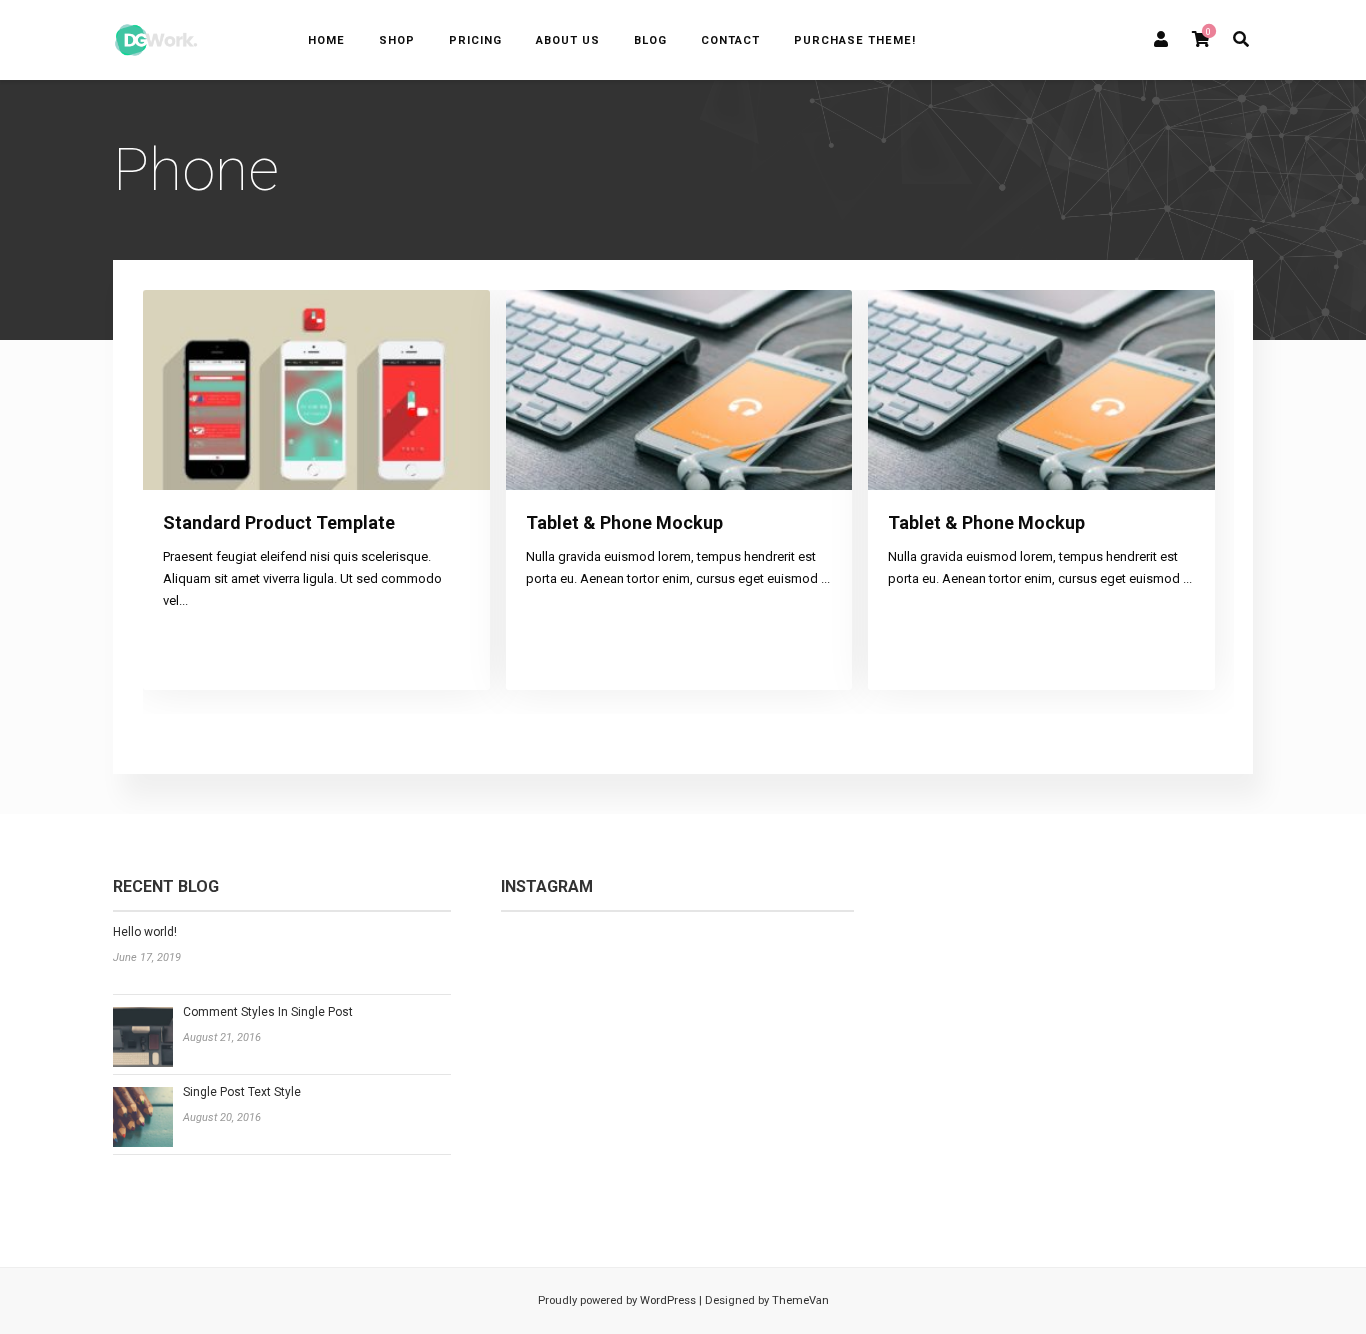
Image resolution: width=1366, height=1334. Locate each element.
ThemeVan (800, 1300)
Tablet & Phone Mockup (624, 522)
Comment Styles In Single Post (268, 1012)
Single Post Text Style (242, 1092)
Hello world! (145, 932)
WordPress (666, 1300)
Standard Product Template (279, 522)
